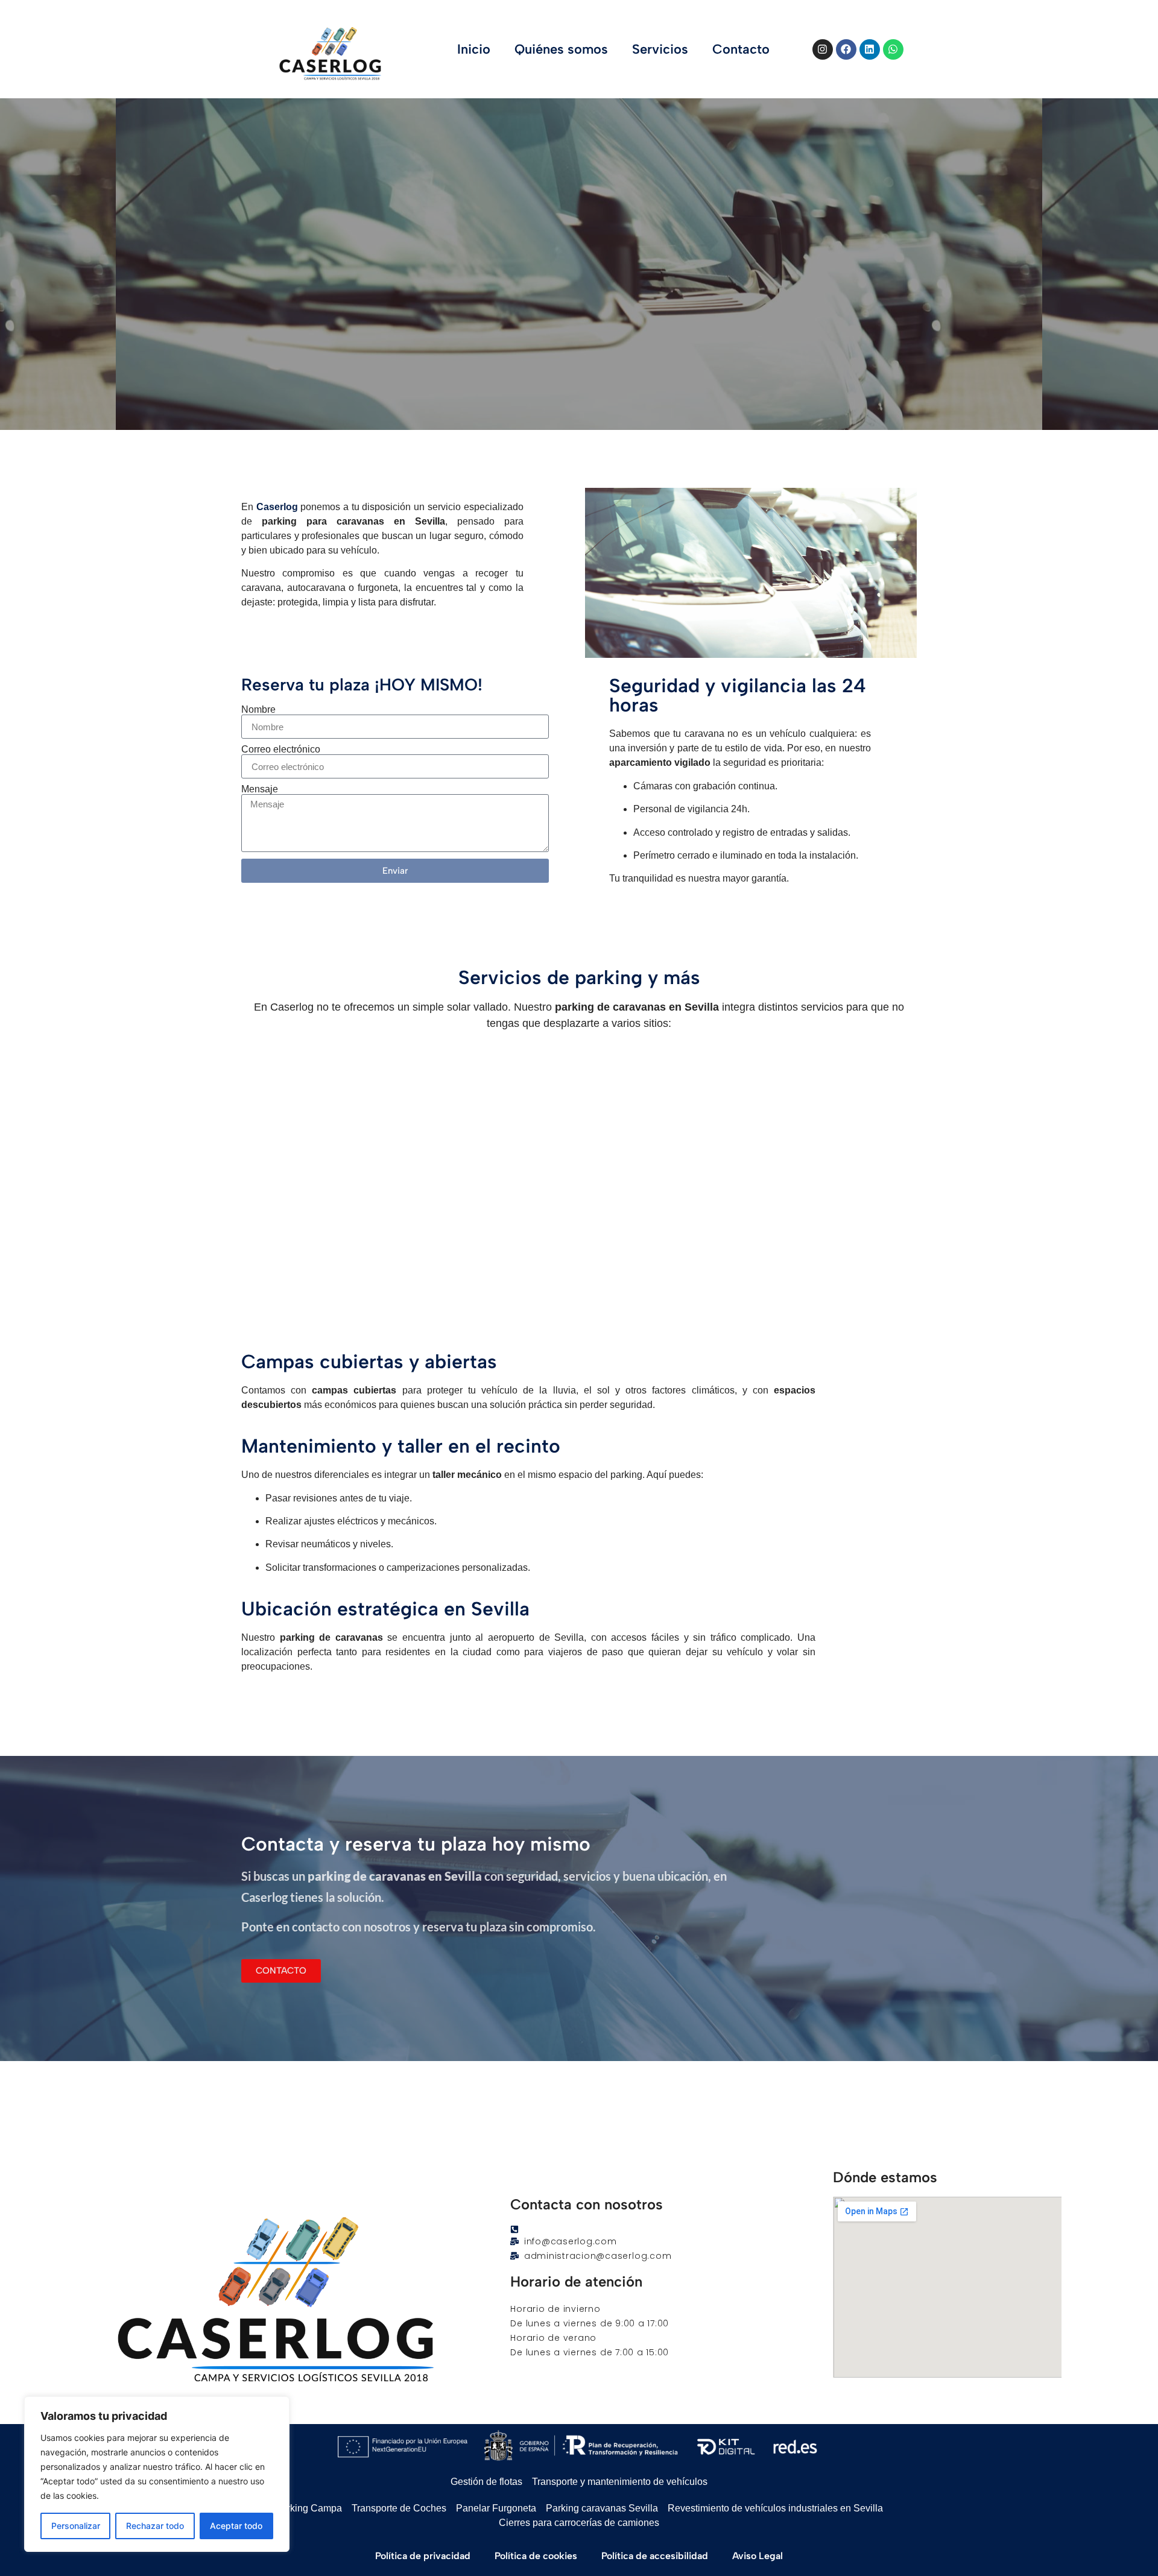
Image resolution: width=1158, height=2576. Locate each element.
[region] (157, 2474)
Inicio (474, 49)
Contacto (741, 49)
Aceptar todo (236, 2526)
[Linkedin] (870, 49)
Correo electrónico (281, 750)
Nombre (258, 710)
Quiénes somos (561, 49)
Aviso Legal (758, 2556)
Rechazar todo (155, 2526)
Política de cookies (536, 2556)
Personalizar (76, 2526)
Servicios (660, 49)
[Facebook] (846, 49)
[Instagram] (823, 49)
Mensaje (260, 789)
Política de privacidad (423, 2556)
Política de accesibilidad (655, 2556)
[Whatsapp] (893, 49)
